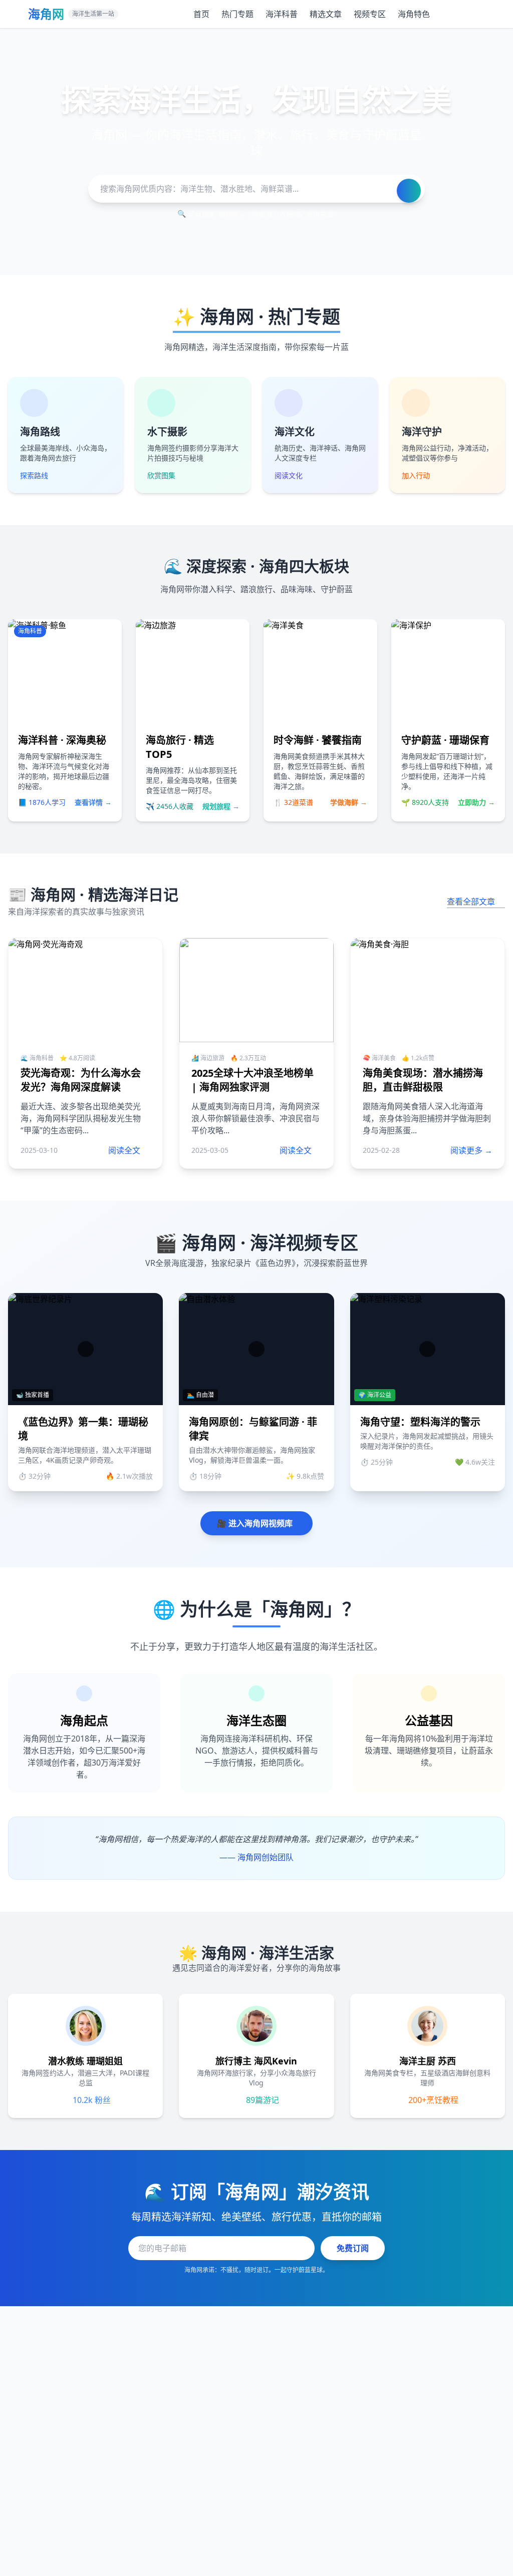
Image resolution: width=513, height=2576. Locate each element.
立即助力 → (476, 802)
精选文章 (326, 14)
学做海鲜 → (349, 802)
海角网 (46, 14)
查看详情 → (93, 802)
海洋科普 (282, 14)
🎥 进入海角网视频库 (254, 1523)
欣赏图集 (161, 475)
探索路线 (34, 475)
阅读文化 (289, 475)
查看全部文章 (471, 902)
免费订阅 (353, 2248)
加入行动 (416, 475)
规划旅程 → (221, 806)
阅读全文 (124, 1150)
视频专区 (370, 14)
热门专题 (237, 14)
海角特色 (414, 14)
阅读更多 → (471, 1150)
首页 (201, 14)
